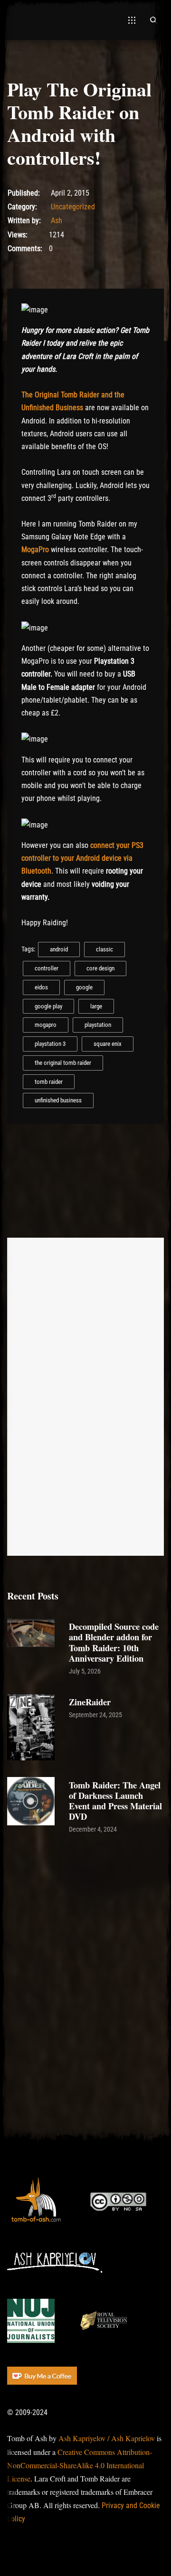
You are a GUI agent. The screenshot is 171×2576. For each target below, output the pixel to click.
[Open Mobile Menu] (132, 20)
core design (100, 968)
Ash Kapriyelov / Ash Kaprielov (107, 2438)
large (96, 1006)
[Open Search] (153, 20)
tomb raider (49, 1082)
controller (47, 968)
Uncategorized (73, 207)
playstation (98, 1025)
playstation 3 (50, 1044)
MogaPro (35, 550)
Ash (57, 221)
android (59, 949)
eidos (41, 987)
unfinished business (58, 1100)
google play (48, 1006)
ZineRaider (90, 1702)
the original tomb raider (63, 1063)
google (84, 987)
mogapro (46, 1025)
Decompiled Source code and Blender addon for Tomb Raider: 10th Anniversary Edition (114, 1642)
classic (104, 949)
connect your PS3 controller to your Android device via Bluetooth (82, 858)
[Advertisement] (85, 1939)
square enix (108, 1044)
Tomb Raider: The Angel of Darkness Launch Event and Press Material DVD (115, 1800)
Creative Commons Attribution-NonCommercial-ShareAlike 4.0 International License (80, 2465)
